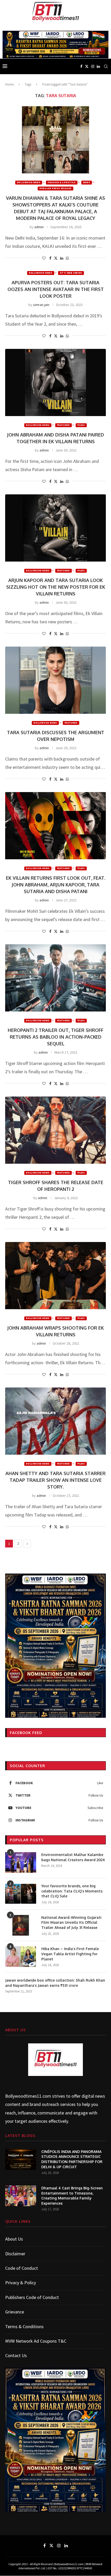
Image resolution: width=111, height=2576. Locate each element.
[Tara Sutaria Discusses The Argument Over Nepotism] (55, 680)
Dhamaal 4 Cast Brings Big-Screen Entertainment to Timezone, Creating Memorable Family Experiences (72, 2196)
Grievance (15, 2312)
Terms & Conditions (24, 2326)
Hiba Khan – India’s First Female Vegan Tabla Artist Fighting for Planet (70, 1954)
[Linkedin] (98, 66)
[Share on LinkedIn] (62, 258)
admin (39, 227)
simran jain (41, 305)
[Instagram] (93, 66)
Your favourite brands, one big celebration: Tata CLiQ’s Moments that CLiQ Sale (72, 1891)
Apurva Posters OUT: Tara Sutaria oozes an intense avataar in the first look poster (56, 289)
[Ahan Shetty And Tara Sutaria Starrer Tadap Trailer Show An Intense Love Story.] (55, 1421)
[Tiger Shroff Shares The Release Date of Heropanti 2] (55, 1130)
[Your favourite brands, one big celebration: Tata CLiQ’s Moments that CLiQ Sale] (21, 1894)
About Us (14, 2239)
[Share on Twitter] (56, 258)
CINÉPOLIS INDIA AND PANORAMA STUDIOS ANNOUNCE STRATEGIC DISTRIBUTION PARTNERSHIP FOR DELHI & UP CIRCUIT (72, 2159)
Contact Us (16, 2355)
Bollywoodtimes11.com (28, 2096)
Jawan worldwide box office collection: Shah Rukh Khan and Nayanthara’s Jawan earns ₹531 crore (55, 1983)
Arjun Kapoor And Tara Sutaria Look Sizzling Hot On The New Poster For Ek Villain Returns (56, 587)
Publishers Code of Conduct (32, 2297)
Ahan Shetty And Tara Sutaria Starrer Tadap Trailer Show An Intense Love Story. (55, 1480)
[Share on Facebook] (50, 258)
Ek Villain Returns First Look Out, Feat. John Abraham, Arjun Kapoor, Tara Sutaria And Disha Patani (56, 885)
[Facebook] (81, 66)
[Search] (106, 66)
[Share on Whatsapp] (67, 258)
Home (9, 84)
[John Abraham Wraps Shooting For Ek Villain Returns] (55, 1276)
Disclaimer (15, 2254)
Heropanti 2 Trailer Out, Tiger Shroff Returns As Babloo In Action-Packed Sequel (55, 1037)
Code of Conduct (22, 2268)
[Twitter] (87, 66)
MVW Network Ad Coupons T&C (36, 2341)
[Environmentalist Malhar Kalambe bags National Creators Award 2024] (21, 1862)
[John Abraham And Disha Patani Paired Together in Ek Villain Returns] (55, 382)
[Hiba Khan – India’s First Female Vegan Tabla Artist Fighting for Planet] (21, 1957)
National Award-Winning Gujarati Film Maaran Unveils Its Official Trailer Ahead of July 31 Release (71, 1922)
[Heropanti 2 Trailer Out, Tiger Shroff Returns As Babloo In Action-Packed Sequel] (55, 978)
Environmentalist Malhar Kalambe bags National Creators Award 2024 (73, 1857)
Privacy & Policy (21, 2283)
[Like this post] (44, 258)
